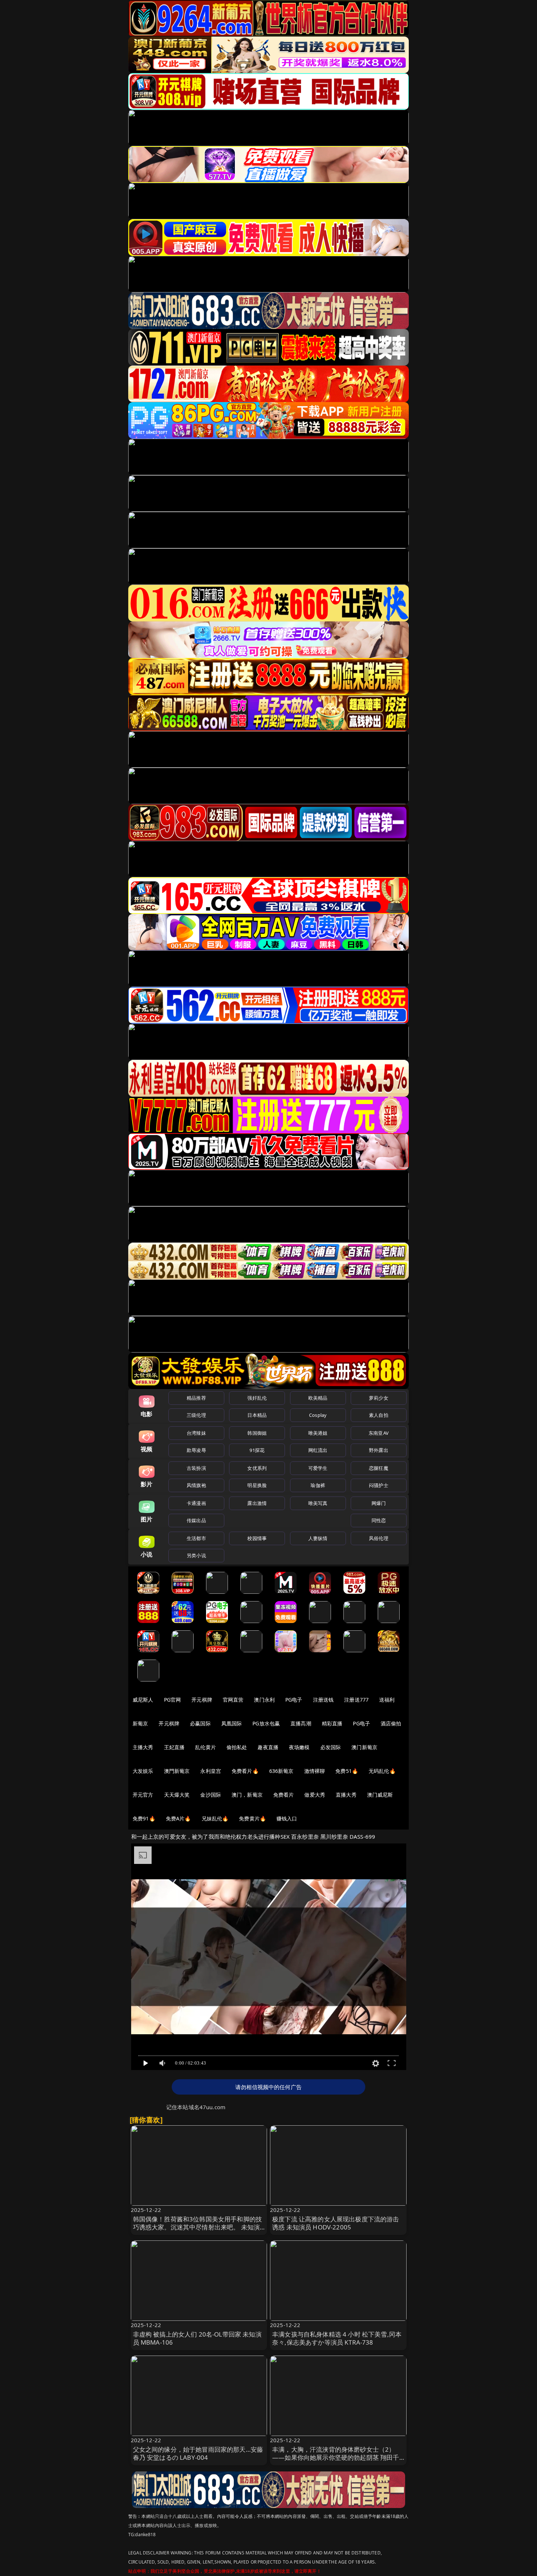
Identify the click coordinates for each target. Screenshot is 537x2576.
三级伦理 (196, 1415)
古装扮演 (196, 1468)
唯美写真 (318, 1503)
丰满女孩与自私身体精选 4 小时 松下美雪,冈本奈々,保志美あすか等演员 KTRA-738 (337, 2338)
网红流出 (318, 1450)
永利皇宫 (211, 1771)
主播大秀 (143, 1747)
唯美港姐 (318, 1433)
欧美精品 (318, 1398)
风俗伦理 (379, 1538)
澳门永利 (264, 1700)
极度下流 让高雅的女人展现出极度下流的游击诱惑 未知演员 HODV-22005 (336, 2223)
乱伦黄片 (205, 1747)
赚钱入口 (287, 1818)
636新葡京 (281, 1771)
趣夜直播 (268, 1747)
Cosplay (318, 1415)
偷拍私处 (237, 1747)
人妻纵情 (318, 1538)
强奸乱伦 (257, 1398)
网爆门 (379, 1503)
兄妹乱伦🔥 (215, 1818)
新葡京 (140, 1723)
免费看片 (284, 1795)
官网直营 (233, 1700)
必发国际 (331, 1747)
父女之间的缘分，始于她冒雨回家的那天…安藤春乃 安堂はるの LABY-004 (198, 2453)
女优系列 (257, 1468)
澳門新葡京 (177, 1771)
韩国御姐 (257, 1433)
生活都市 (196, 1538)
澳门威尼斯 (380, 1795)
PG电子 (294, 1700)
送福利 (387, 1700)
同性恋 (379, 1520)
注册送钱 (323, 1700)
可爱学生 (318, 1468)
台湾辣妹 (196, 1433)
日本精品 (257, 1415)
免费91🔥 (144, 1818)
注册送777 (356, 1700)
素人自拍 (379, 1415)
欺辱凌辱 (196, 1450)
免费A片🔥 (178, 1818)
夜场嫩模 (299, 1747)
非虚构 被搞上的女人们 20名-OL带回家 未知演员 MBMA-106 (197, 2338)
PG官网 (173, 1700)
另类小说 (196, 1555)
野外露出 (379, 1450)
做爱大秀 (315, 1795)
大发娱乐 (143, 1771)
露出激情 (257, 1503)
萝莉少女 (379, 1398)
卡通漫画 (196, 1503)
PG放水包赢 (266, 1723)
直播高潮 (301, 1723)
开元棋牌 (202, 1700)
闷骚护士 (379, 1485)
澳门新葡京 (364, 1747)
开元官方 (143, 1795)
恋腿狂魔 (379, 1468)
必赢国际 (200, 1723)
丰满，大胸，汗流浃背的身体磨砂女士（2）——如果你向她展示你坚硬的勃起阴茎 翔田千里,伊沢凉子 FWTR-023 (336, 2457)
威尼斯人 (143, 1700)
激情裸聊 (315, 1771)
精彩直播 (332, 1723)
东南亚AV (379, 1433)
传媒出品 (196, 1520)
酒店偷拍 (391, 1723)
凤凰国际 (232, 1723)
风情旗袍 (196, 1485)
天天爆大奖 (177, 1795)
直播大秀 (346, 1795)
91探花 (257, 1450)
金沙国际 (211, 1795)
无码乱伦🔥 (382, 1771)
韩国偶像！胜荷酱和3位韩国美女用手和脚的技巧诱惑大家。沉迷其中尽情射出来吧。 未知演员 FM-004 (198, 2227)
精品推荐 (196, 1398)
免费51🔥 (347, 1771)
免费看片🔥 (245, 1771)
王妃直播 (174, 1747)
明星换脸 (257, 1485)
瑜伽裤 (318, 1485)
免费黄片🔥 (252, 1818)
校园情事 (257, 1538)
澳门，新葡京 (247, 1795)
